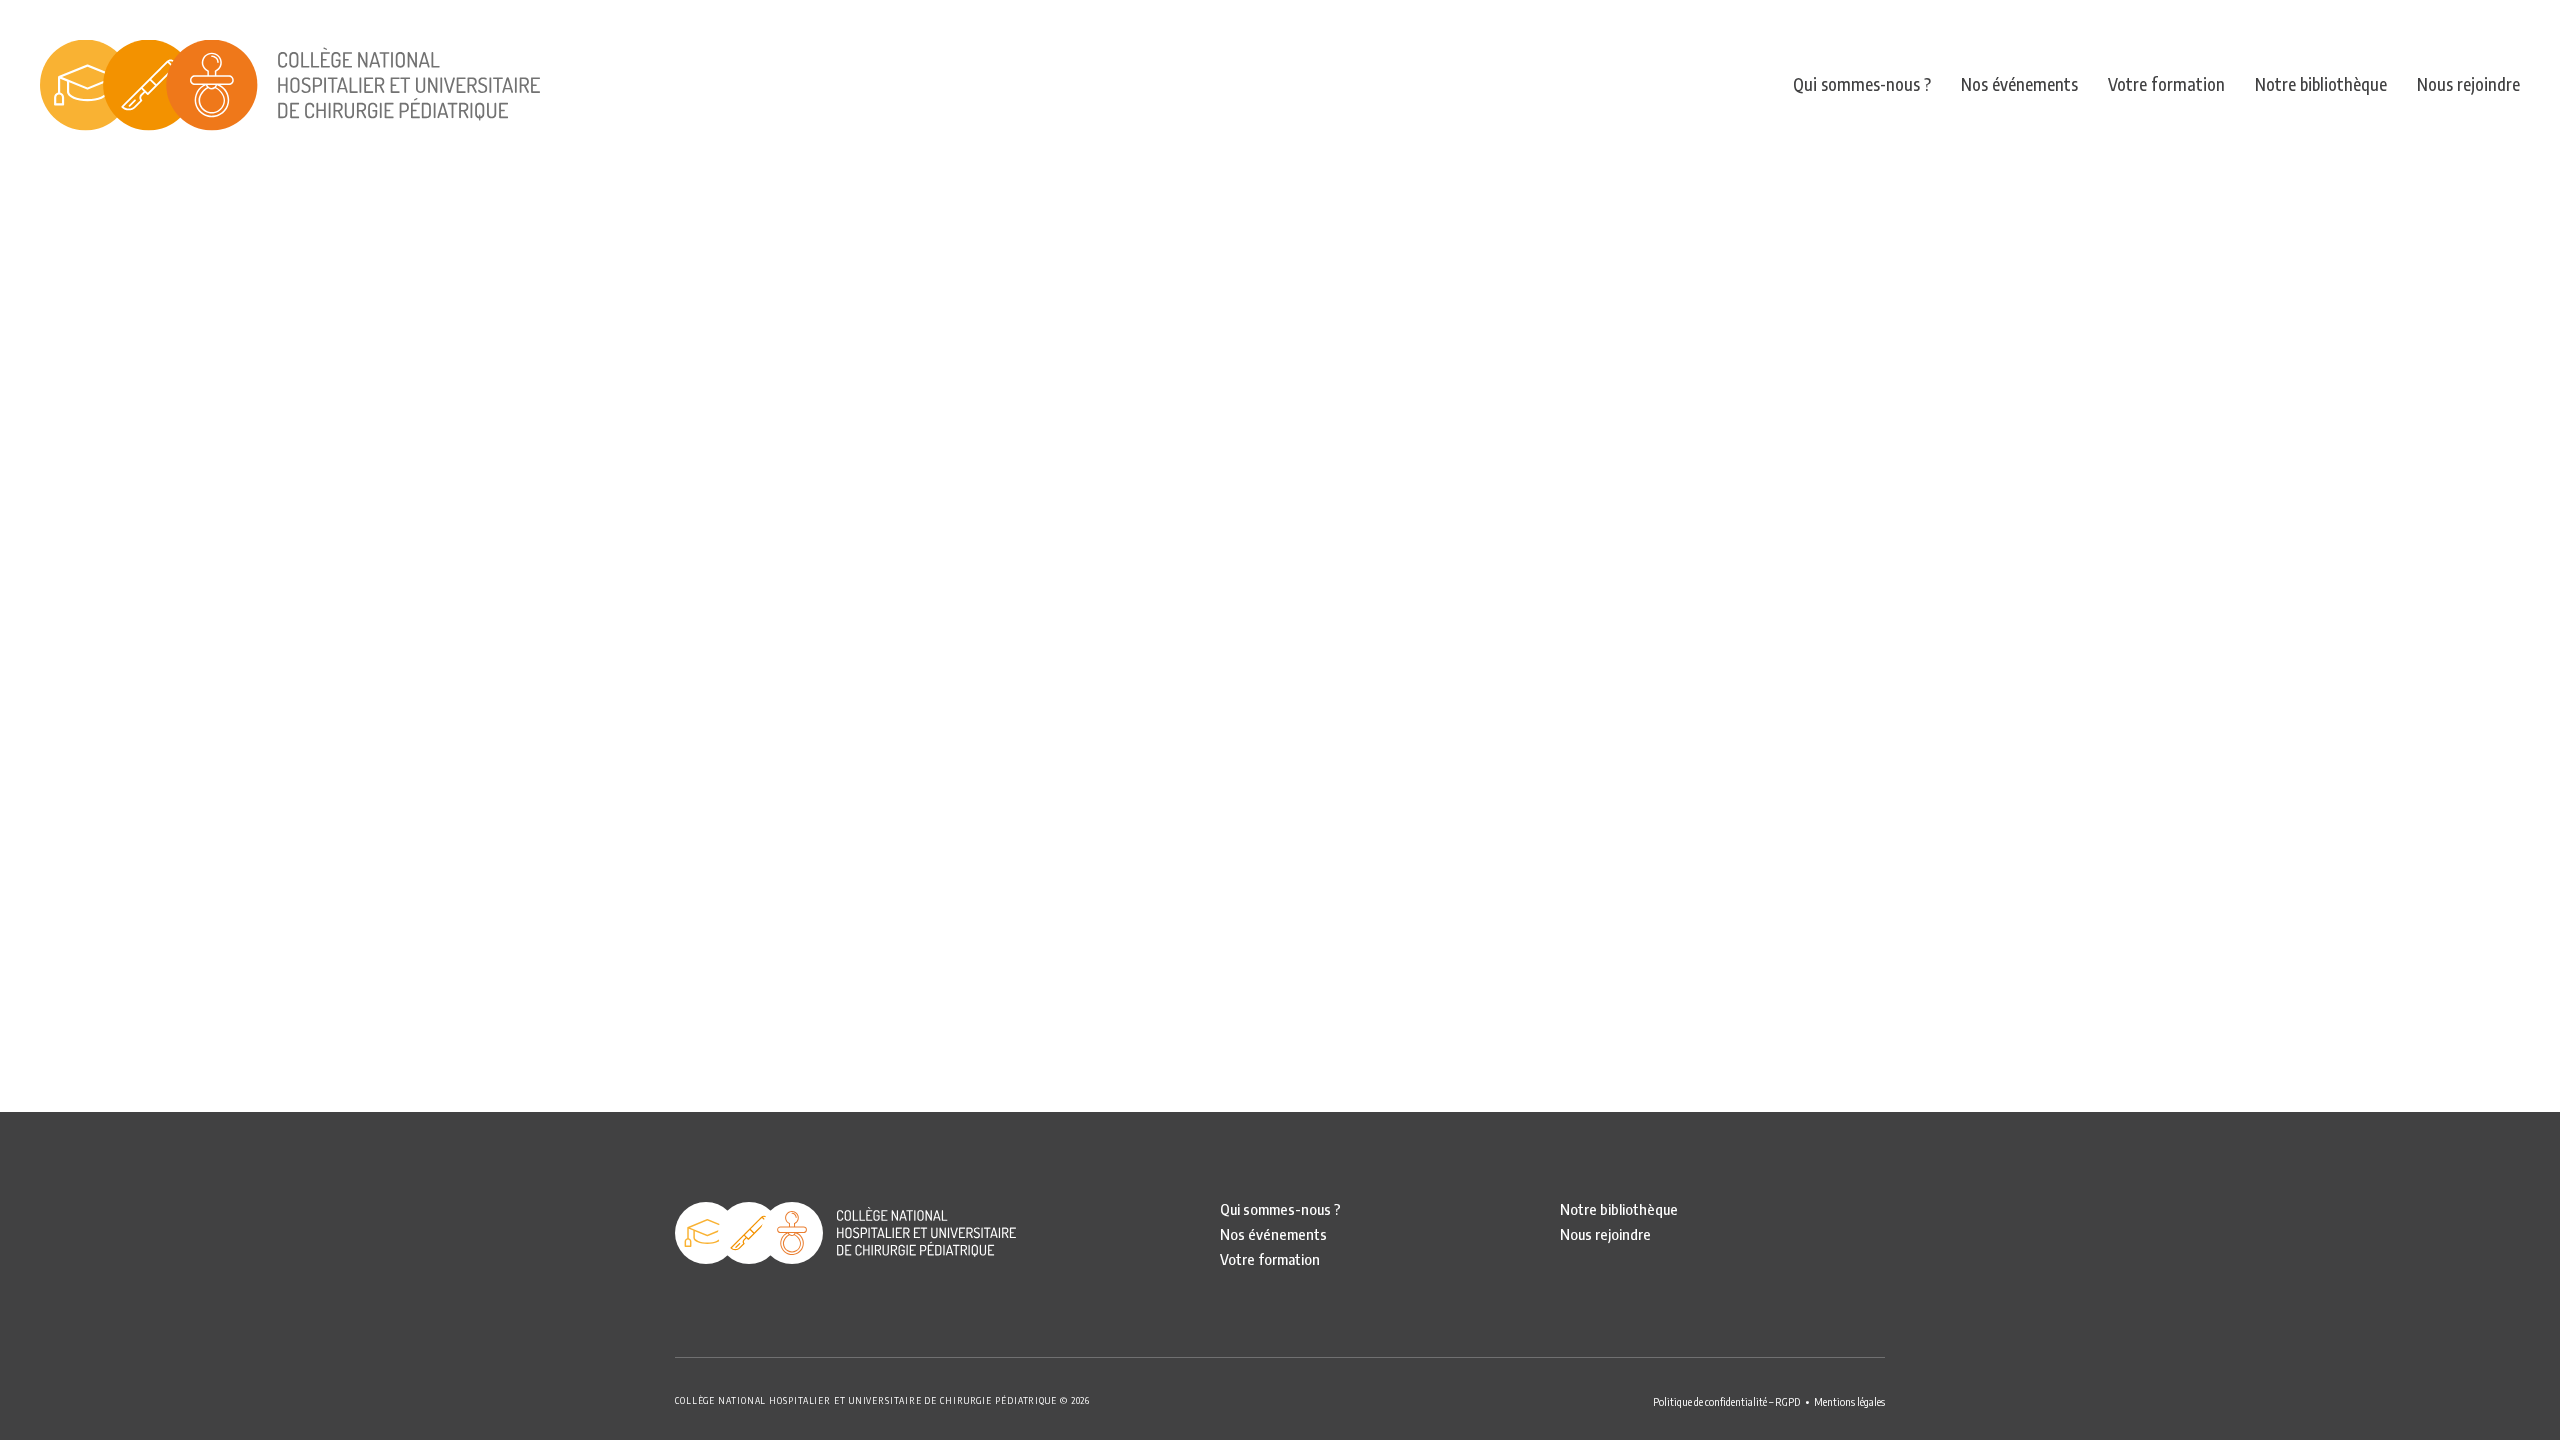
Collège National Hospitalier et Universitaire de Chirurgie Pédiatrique (290, 84)
